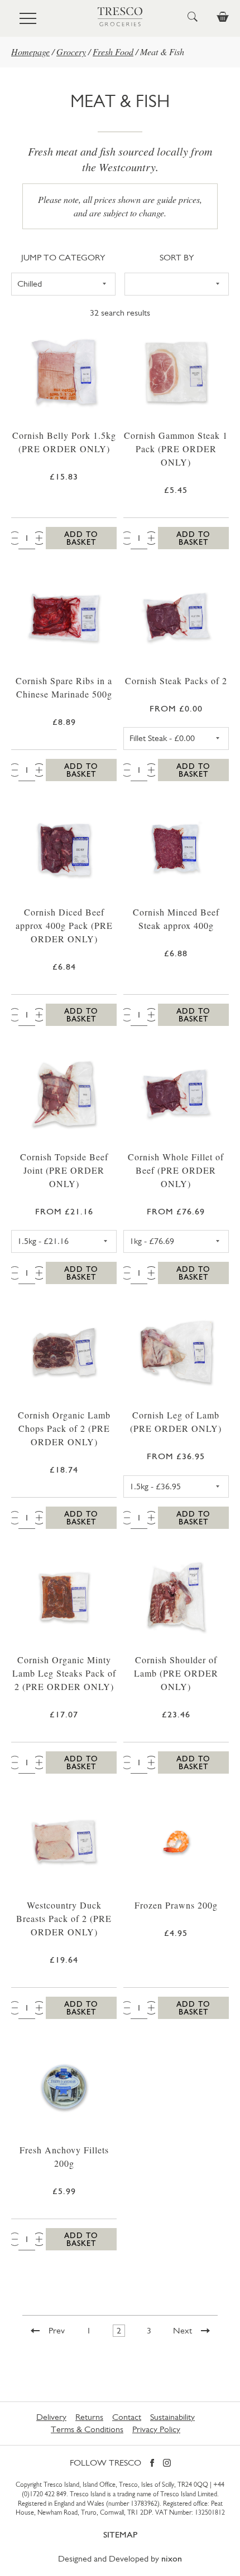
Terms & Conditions (87, 2429)
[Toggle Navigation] (28, 18)
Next (183, 2330)
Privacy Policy (156, 2429)
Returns (89, 2417)
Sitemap (120, 2534)
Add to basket (81, 538)
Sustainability (172, 2417)
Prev (57, 2330)
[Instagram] (167, 2464)
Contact (127, 2417)
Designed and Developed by (120, 2558)
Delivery (51, 2417)
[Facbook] (152, 2464)
